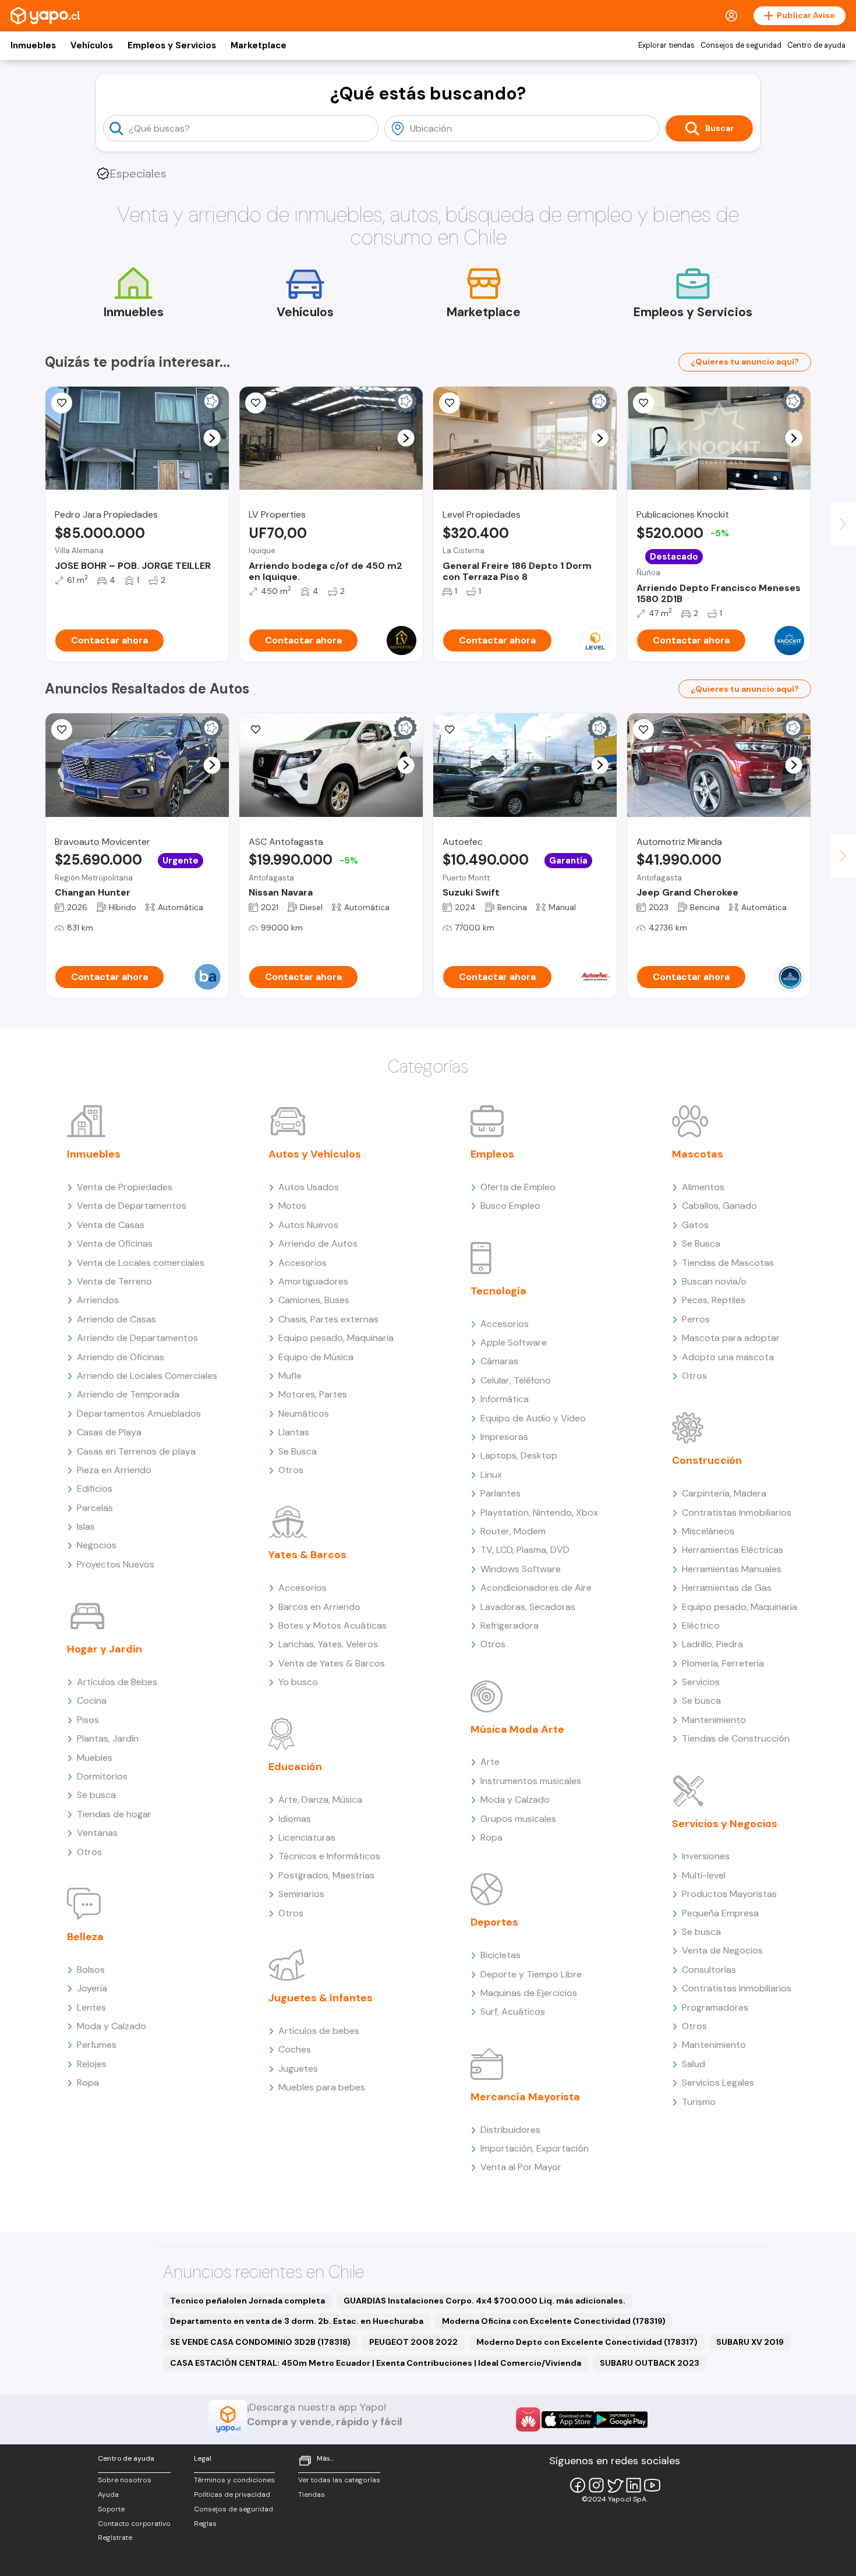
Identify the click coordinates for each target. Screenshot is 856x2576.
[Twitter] (615, 2485)
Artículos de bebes (319, 2031)
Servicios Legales (718, 2083)
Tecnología (498, 1291)
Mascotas (698, 1154)
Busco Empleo (510, 1206)
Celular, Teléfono (516, 1380)
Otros (89, 1852)
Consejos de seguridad (741, 45)
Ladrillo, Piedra (712, 1644)
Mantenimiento (714, 1720)
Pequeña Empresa (720, 1913)
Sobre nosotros (125, 2480)
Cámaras (499, 1361)
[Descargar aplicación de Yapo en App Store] (568, 2420)
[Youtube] (652, 2485)
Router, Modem (513, 1531)
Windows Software (521, 1569)
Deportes (494, 1922)
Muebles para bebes (322, 2087)
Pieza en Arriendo (114, 1470)
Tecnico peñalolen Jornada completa (247, 2301)
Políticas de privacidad (232, 2494)
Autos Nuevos (308, 1225)
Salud (694, 2064)
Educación (295, 1767)
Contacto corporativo (134, 2524)
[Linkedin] (634, 2485)
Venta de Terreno (114, 1281)
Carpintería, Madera (724, 1493)
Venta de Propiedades (125, 1187)
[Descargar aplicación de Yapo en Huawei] (528, 2419)
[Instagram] (596, 2485)
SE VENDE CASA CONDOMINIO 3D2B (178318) (260, 2342)
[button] (212, 438)
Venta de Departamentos (132, 1206)
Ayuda (108, 2494)
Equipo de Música (316, 1357)
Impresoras (504, 1437)
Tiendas (312, 2494)
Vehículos (92, 45)
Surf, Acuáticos (513, 2011)
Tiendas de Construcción (736, 1738)
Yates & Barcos (307, 1555)
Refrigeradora (510, 1625)
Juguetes (298, 2069)
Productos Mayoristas (729, 1894)
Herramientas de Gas (727, 1588)
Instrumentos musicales (531, 1781)
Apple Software (514, 1342)
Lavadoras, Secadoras (528, 1607)
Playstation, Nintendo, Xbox (539, 1512)
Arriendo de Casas (116, 1319)
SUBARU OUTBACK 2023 (650, 2363)
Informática (505, 1399)
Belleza (85, 1937)
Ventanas (97, 1833)
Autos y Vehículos (315, 1154)
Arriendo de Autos (318, 1243)
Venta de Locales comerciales (141, 1263)
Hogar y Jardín (105, 1649)
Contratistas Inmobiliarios (737, 1512)
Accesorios (303, 1263)
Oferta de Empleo (518, 1187)
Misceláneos (708, 1531)
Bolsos (91, 1970)
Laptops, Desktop (519, 1455)
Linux (491, 1475)
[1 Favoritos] (256, 403)
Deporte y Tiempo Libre (531, 1974)
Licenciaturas (307, 1837)
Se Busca (298, 1451)
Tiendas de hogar (114, 1814)
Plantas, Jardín (108, 1738)
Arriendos (98, 1300)
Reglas (205, 2524)
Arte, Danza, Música (320, 1800)
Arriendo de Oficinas (121, 1357)
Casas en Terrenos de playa (136, 1451)
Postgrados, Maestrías (326, 1875)
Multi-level (704, 1875)
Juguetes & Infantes (321, 1998)
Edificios (95, 1489)
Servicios (701, 1682)
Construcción (707, 1460)
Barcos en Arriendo (319, 1607)
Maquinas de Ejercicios (529, 1993)
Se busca (96, 1795)
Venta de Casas (111, 1225)
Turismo (699, 2102)
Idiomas (295, 1819)
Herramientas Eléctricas (733, 1550)
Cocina (92, 1701)
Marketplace (259, 45)
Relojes (92, 2064)
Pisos (88, 1720)
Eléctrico (701, 1625)
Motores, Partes (313, 1394)
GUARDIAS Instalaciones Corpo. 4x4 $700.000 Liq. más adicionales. (484, 2301)
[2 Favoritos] (62, 403)
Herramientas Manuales (732, 1569)
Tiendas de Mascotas (728, 1263)
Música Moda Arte (517, 1729)
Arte (490, 1762)
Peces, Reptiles (714, 1300)
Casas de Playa (109, 1432)
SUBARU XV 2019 (750, 2342)
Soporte (111, 2509)
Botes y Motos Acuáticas (333, 1625)
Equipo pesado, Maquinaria (336, 1338)
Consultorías (709, 1970)
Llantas (294, 1432)
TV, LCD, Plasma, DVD (525, 1550)
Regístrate (115, 2538)
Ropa (88, 2083)
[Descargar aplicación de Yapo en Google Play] (621, 2420)
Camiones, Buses (314, 1300)
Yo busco (298, 1682)
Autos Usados (309, 1187)
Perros (696, 1319)
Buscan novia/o (714, 1281)
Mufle (290, 1376)
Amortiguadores (313, 1281)
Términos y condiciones (234, 2480)
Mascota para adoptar (731, 1338)
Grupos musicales (518, 1819)
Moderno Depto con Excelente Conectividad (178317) (587, 2342)
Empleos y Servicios (172, 45)
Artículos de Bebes (117, 1682)
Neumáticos (304, 1413)
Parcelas (95, 1508)
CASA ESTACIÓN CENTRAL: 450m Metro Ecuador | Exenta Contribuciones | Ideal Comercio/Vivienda (376, 2363)
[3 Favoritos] (450, 730)
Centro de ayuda (816, 45)
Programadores (715, 2007)
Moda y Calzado (112, 2026)
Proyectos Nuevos (116, 1564)
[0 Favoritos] (62, 730)
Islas (86, 1526)
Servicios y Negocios (725, 1824)
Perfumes (97, 2045)
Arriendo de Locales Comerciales (147, 1376)
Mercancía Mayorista (525, 2097)
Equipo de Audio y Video (533, 1418)
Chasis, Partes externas (328, 1319)
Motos (292, 1206)
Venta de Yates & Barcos (332, 1663)
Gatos (695, 1225)
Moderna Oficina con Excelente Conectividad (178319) (554, 2321)
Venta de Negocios (722, 1950)
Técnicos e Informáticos (329, 1856)
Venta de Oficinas (115, 1243)
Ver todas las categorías (339, 2480)
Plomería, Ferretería (723, 1663)
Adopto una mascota (728, 1357)
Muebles (95, 1758)
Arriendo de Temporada (128, 1394)
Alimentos (703, 1187)
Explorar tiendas (666, 45)
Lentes (91, 2007)
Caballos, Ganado (719, 1206)
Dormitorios (102, 1776)
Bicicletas (500, 1955)
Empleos (492, 1154)
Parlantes (500, 1493)
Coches (295, 2049)
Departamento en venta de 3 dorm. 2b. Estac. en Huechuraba (297, 2321)
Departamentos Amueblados (139, 1413)
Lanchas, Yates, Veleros (328, 1644)
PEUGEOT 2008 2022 (413, 2342)
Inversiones (706, 1856)
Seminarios (301, 1894)
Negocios (97, 1545)
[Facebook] (578, 2485)
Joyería (92, 1988)
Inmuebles (33, 45)
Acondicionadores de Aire (536, 1588)
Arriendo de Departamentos (137, 1338)
